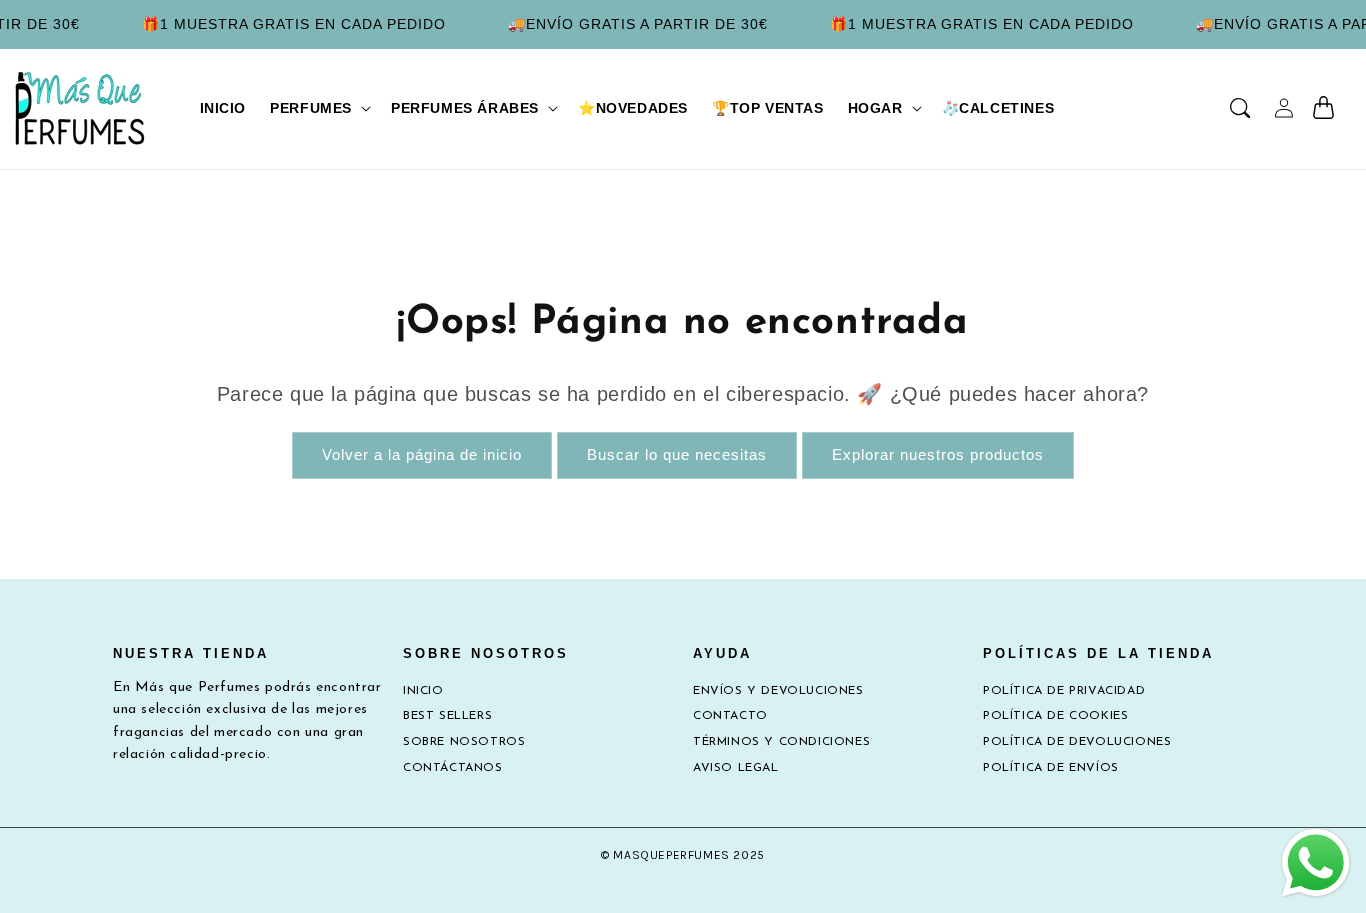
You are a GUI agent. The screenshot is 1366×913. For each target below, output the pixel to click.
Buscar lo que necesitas (677, 454)
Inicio (423, 691)
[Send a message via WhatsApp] (1316, 863)
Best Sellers (447, 716)
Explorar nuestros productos (938, 454)
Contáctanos (453, 768)
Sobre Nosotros (464, 742)
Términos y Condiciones (781, 742)
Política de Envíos (1051, 768)
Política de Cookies (1055, 716)
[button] (318, 108)
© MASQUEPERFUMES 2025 (683, 855)
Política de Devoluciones (1077, 742)
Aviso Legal (736, 768)
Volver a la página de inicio (422, 454)
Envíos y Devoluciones (778, 691)
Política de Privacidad (1064, 691)
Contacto (730, 716)
